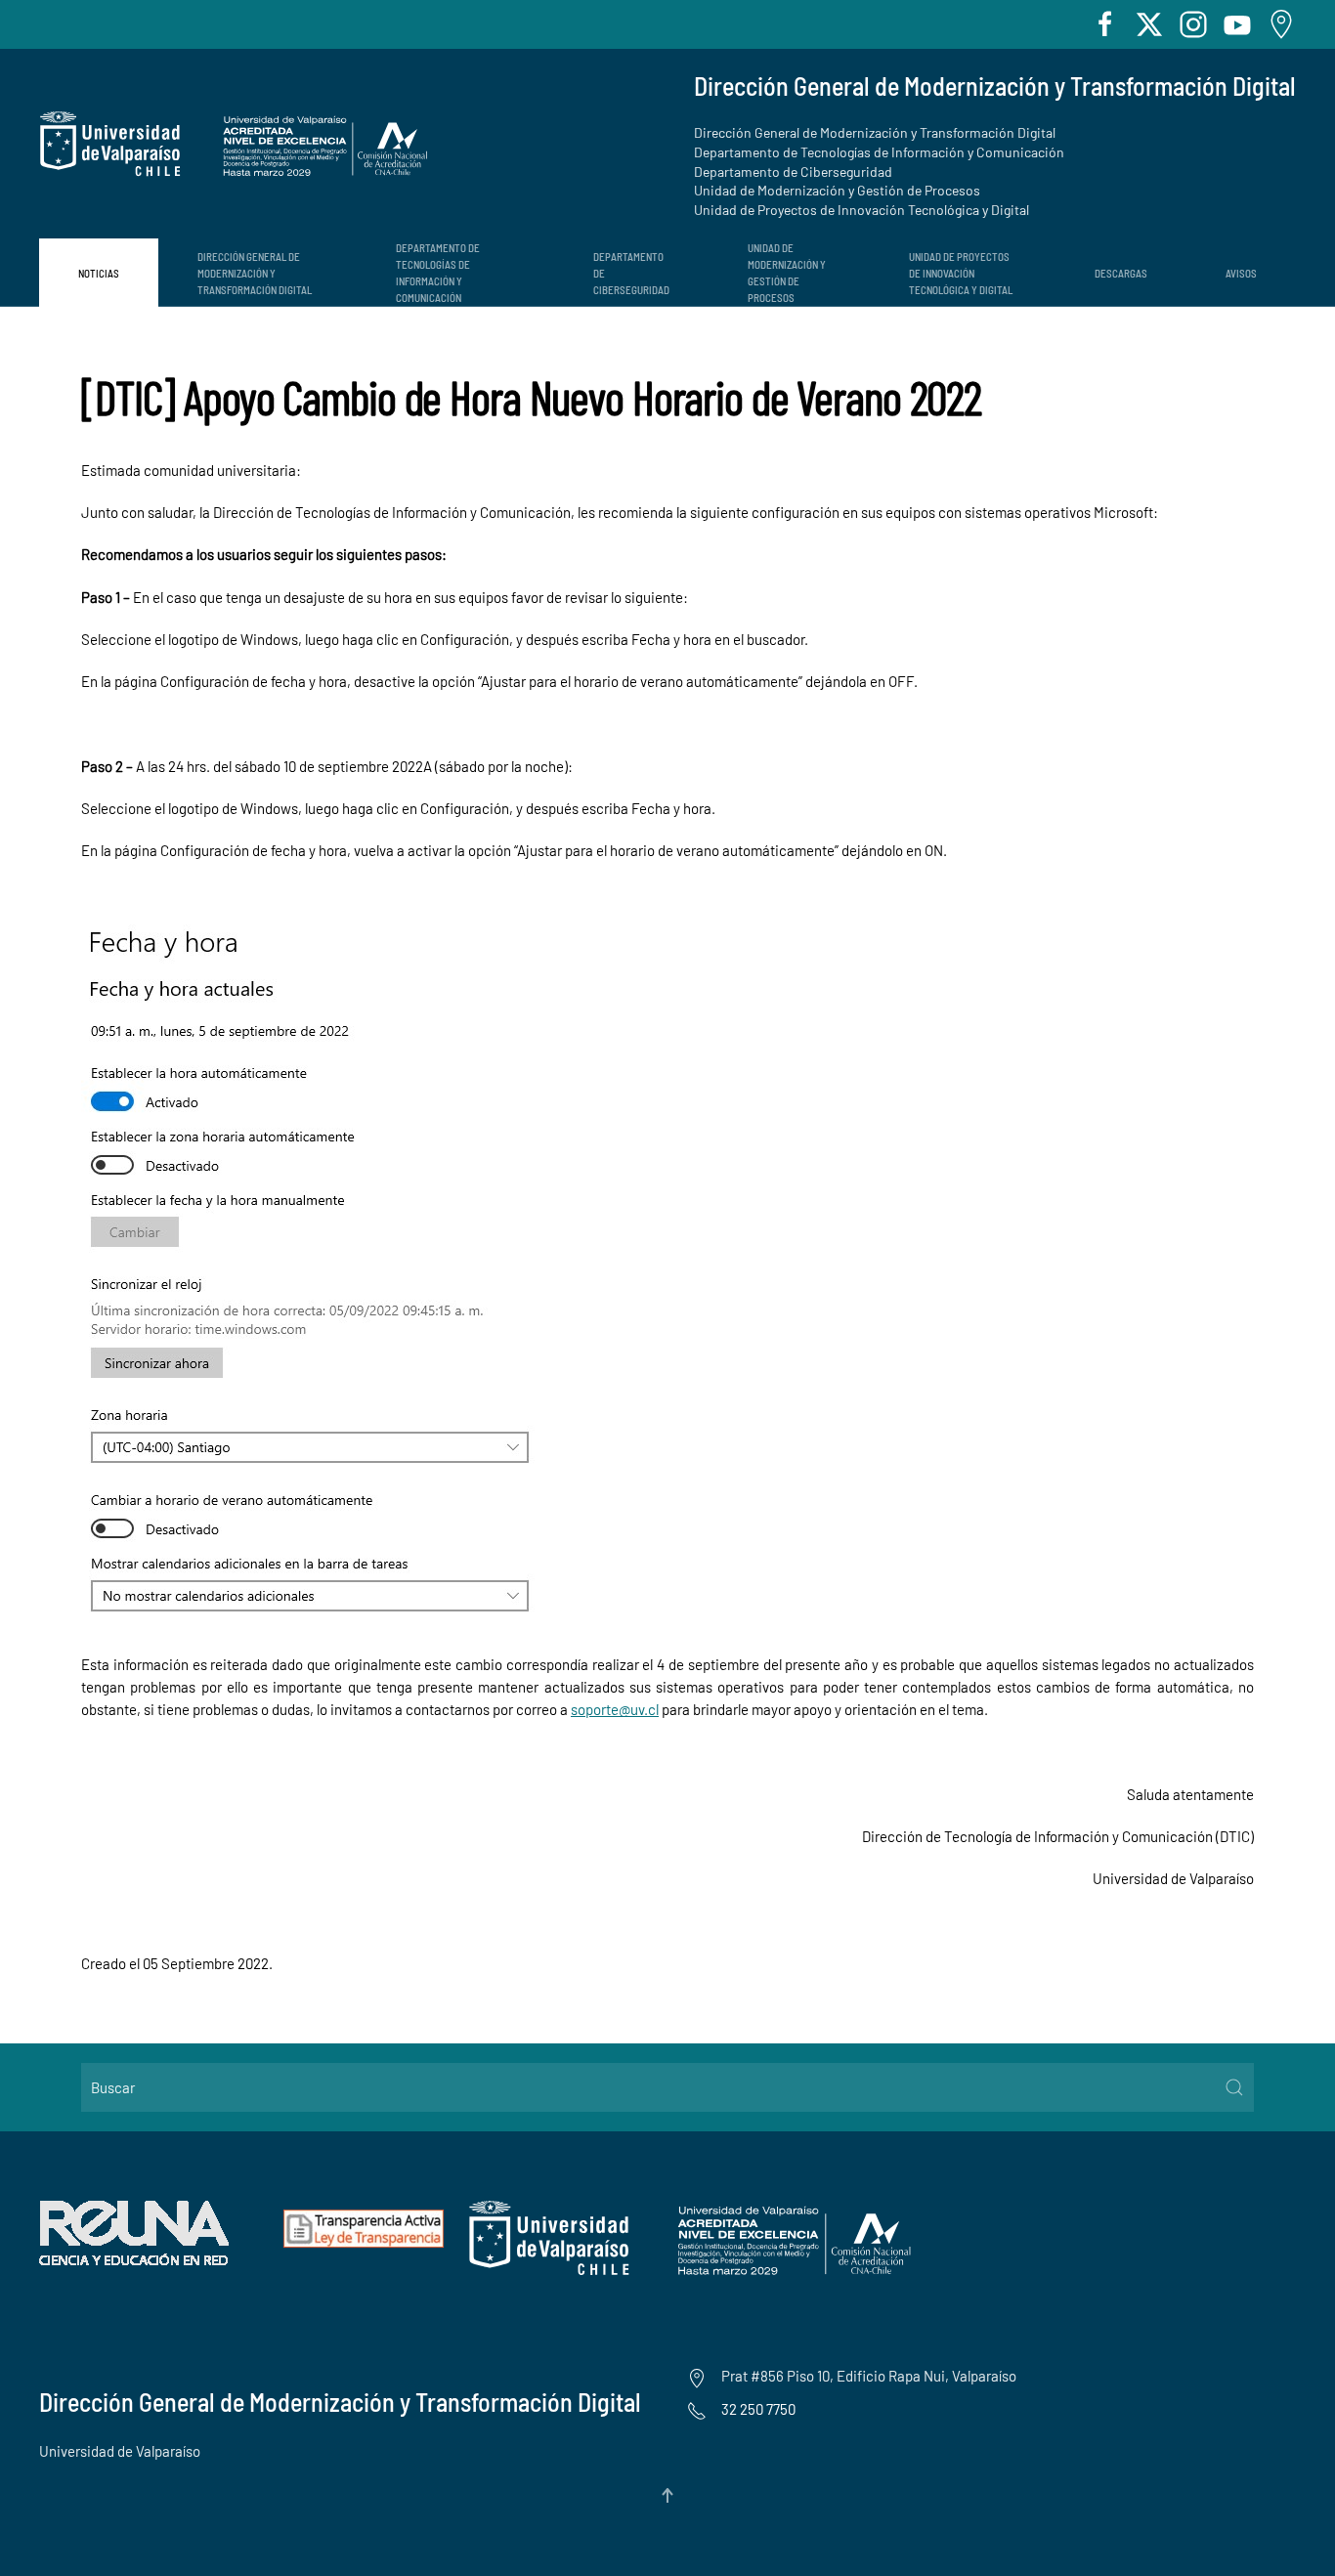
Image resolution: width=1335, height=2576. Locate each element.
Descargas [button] (1121, 273)
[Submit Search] (1234, 2087)
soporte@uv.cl (615, 1709)
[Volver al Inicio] (235, 144)
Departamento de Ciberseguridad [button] (631, 273)
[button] (667, 2495)
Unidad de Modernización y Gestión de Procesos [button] (787, 273)
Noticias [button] (99, 273)
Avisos (1241, 273)
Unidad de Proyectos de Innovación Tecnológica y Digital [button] (961, 273)
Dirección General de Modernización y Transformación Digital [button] (255, 273)
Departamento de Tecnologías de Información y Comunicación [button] (438, 273)
